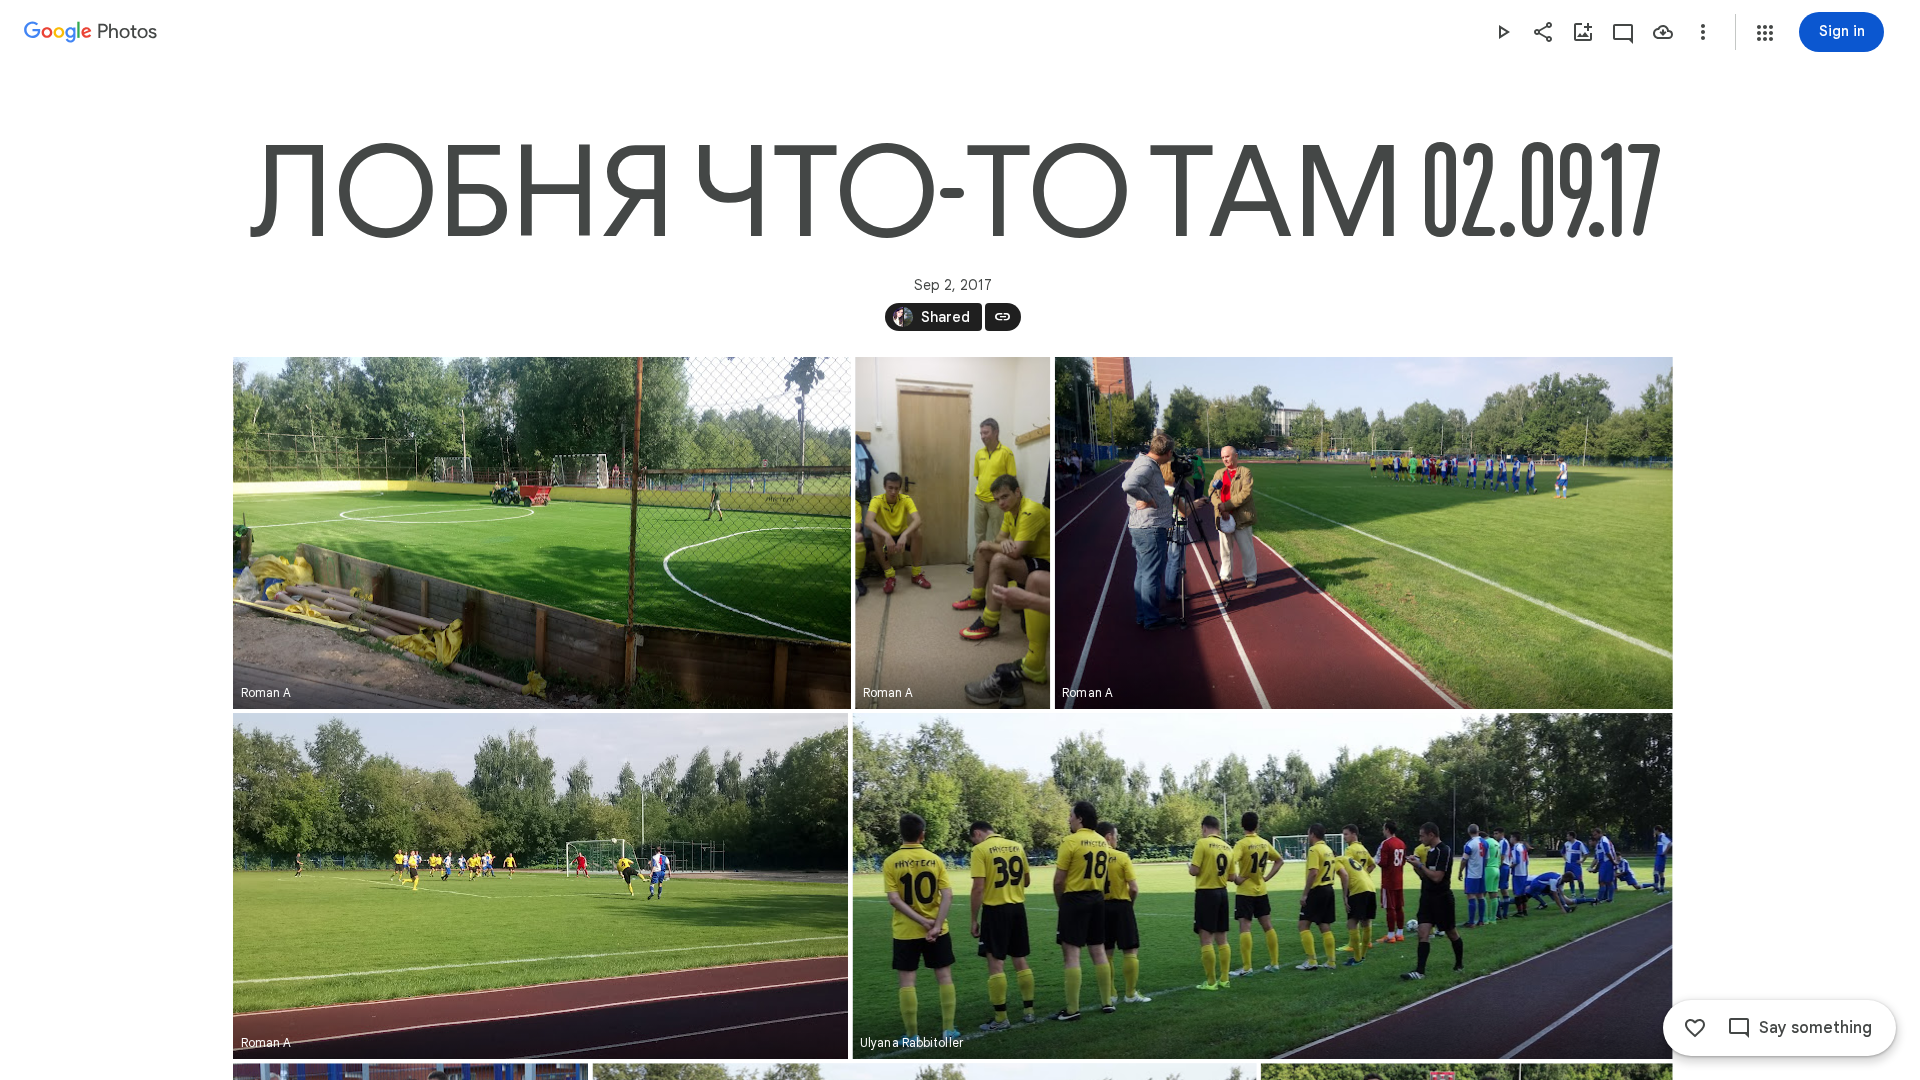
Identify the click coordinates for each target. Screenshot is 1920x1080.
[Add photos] (1583, 32)
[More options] (1703, 32)
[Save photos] (1663, 32)
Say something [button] (1815, 1028)
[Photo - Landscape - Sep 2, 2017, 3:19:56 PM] (540, 886)
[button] (1765, 33)
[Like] (1695, 1028)
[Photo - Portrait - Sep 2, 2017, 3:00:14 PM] (952, 533)
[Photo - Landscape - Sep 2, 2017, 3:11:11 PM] (1363, 533)
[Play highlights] (1503, 32)
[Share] (1543, 32)
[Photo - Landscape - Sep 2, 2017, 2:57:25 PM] (542, 533)
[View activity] (1623, 32)
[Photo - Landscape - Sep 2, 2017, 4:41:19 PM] (1262, 886)
